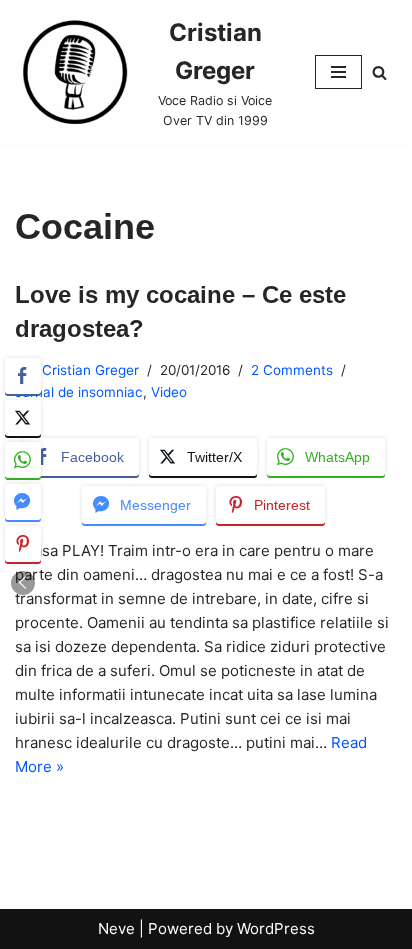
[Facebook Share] (23, 376)
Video (169, 392)
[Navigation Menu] (338, 72)
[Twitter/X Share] (23, 418)
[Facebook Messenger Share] (23, 502)
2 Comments (292, 370)
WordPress (276, 928)
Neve (116, 928)
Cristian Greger (90, 370)
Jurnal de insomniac (79, 392)
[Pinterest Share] (23, 544)
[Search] (379, 72)
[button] (23, 583)
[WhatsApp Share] (23, 460)
